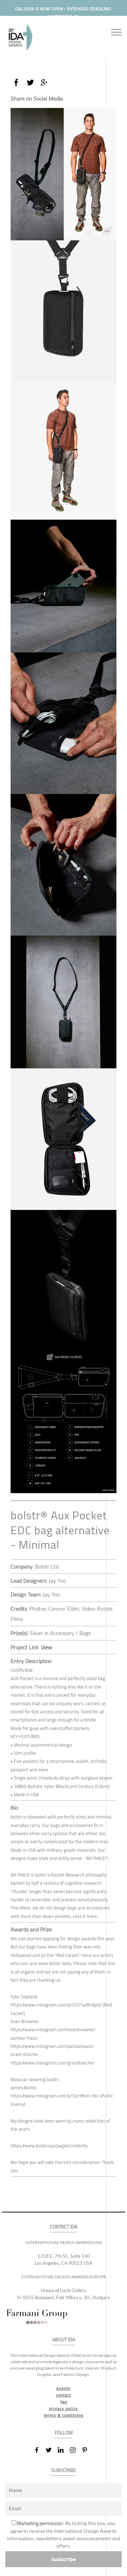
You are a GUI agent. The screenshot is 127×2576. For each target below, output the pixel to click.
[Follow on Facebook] (40, 2450)
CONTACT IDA (64, 2227)
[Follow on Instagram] (75, 2450)
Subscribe (64, 2559)
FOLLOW (64, 2433)
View (47, 1647)
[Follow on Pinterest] (87, 2450)
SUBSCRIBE (64, 2470)
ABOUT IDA (64, 2340)
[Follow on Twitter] (52, 2450)
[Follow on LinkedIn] (64, 2450)
